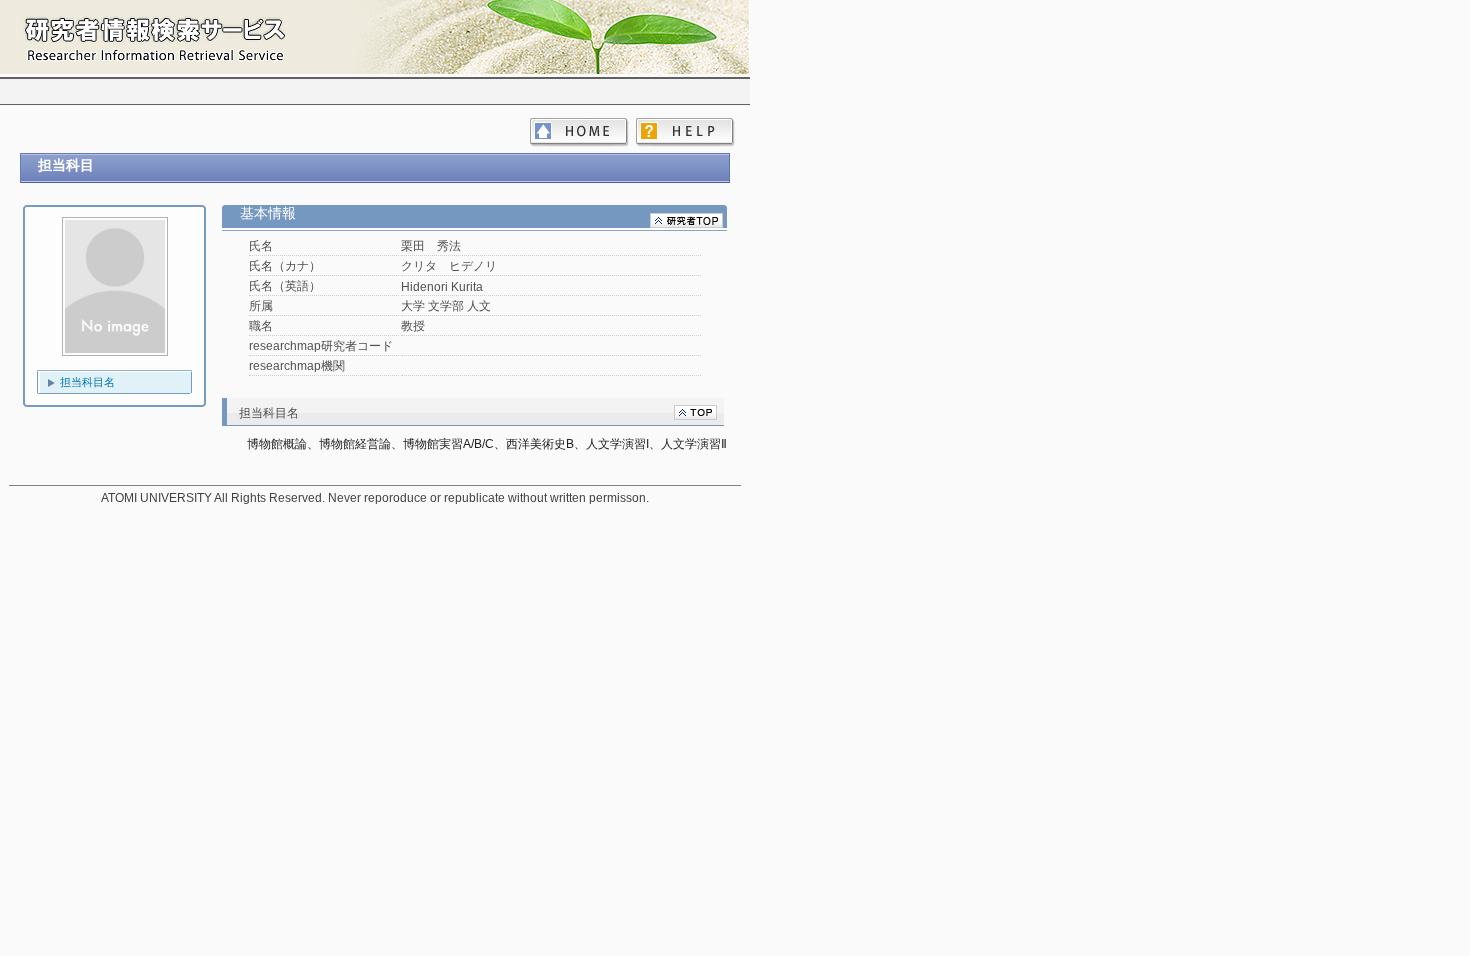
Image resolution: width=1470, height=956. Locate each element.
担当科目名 (87, 382)
